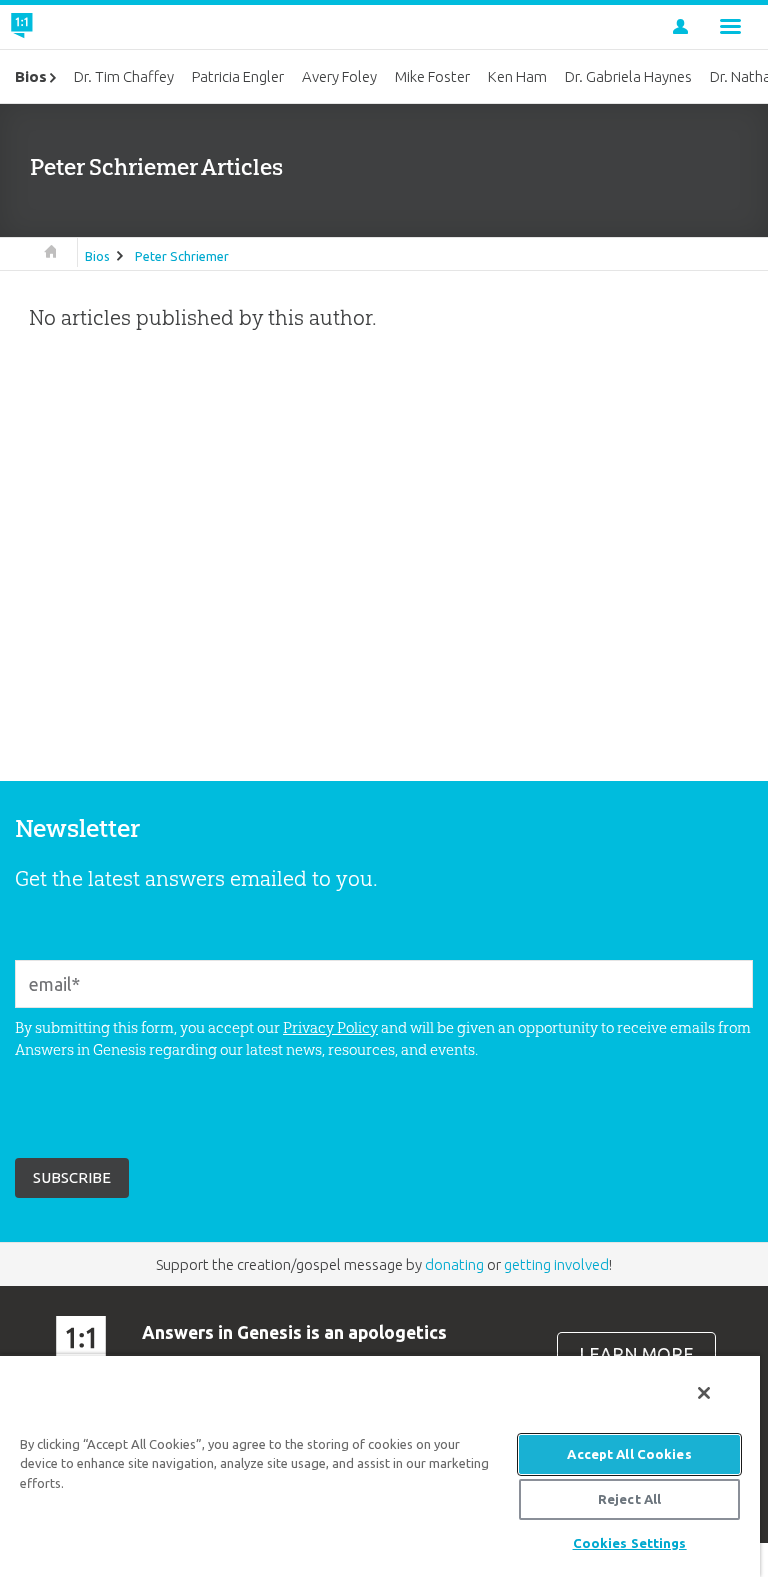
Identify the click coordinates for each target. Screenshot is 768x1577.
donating (454, 1264)
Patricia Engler (238, 76)
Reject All (629, 1499)
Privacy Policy (330, 1027)
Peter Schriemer (182, 256)
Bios (97, 256)
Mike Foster (432, 76)
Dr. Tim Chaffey (124, 76)
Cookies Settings (630, 1543)
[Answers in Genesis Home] (67, 27)
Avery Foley (339, 76)
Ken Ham (517, 76)
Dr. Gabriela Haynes (628, 76)
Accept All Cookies (629, 1454)
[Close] (704, 1393)
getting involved (556, 1264)
